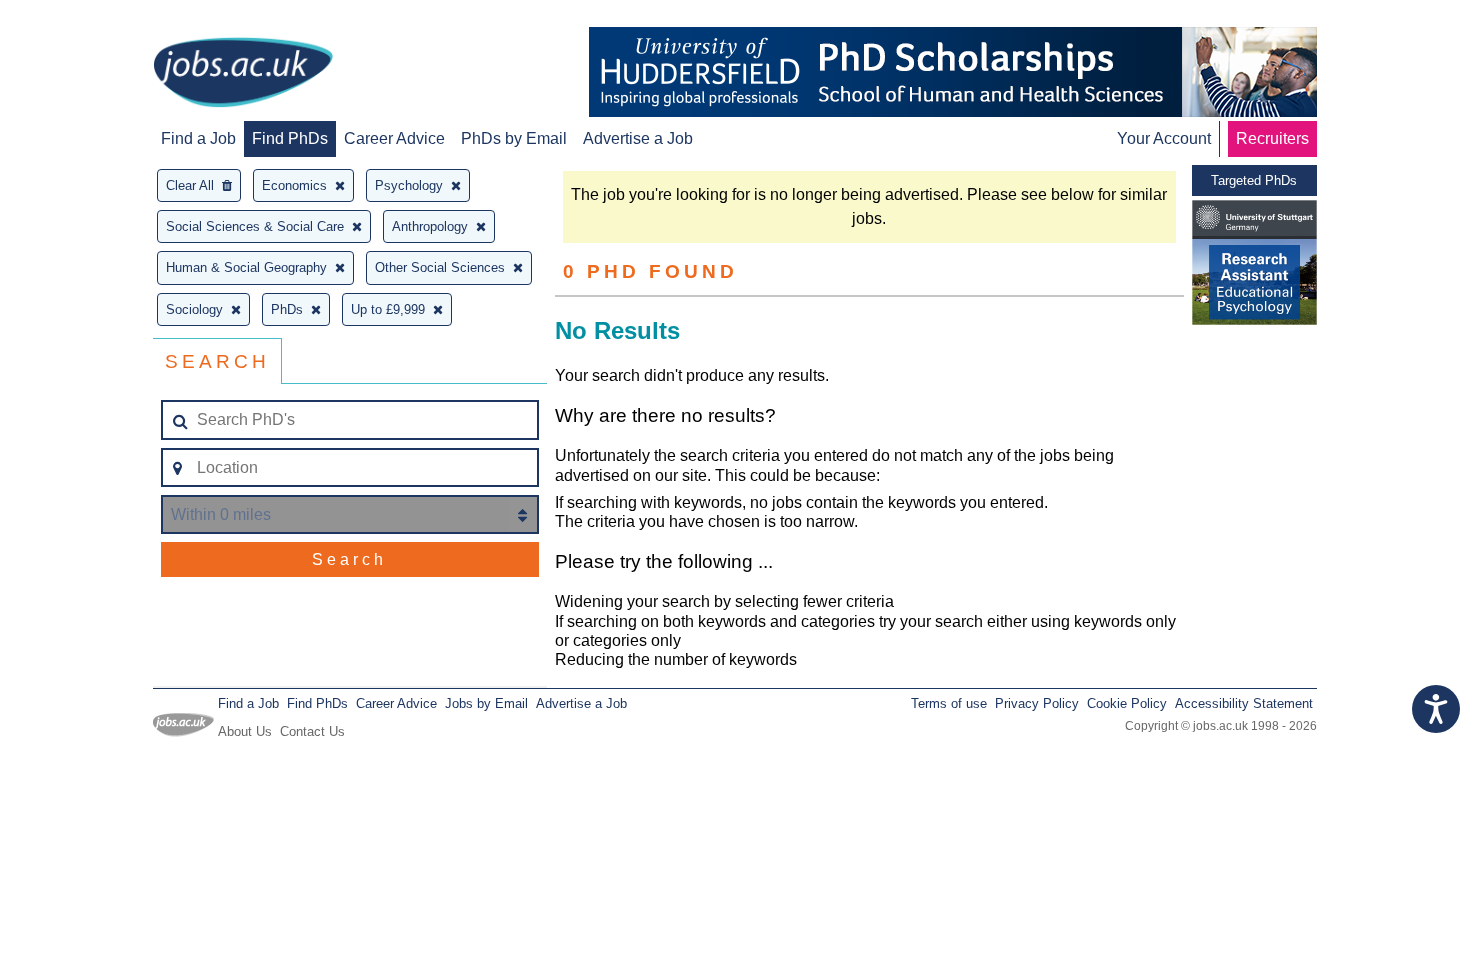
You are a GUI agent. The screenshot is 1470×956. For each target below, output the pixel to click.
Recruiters (1272, 138)
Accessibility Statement (1244, 703)
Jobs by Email (486, 703)
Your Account (1164, 138)
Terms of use (949, 703)
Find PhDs (290, 138)
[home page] (243, 74)
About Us (245, 731)
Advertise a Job (638, 138)
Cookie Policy (1127, 703)
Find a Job (198, 138)
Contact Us (312, 731)
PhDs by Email (514, 138)
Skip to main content (80, 17)
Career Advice (394, 138)
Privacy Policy (1037, 703)
